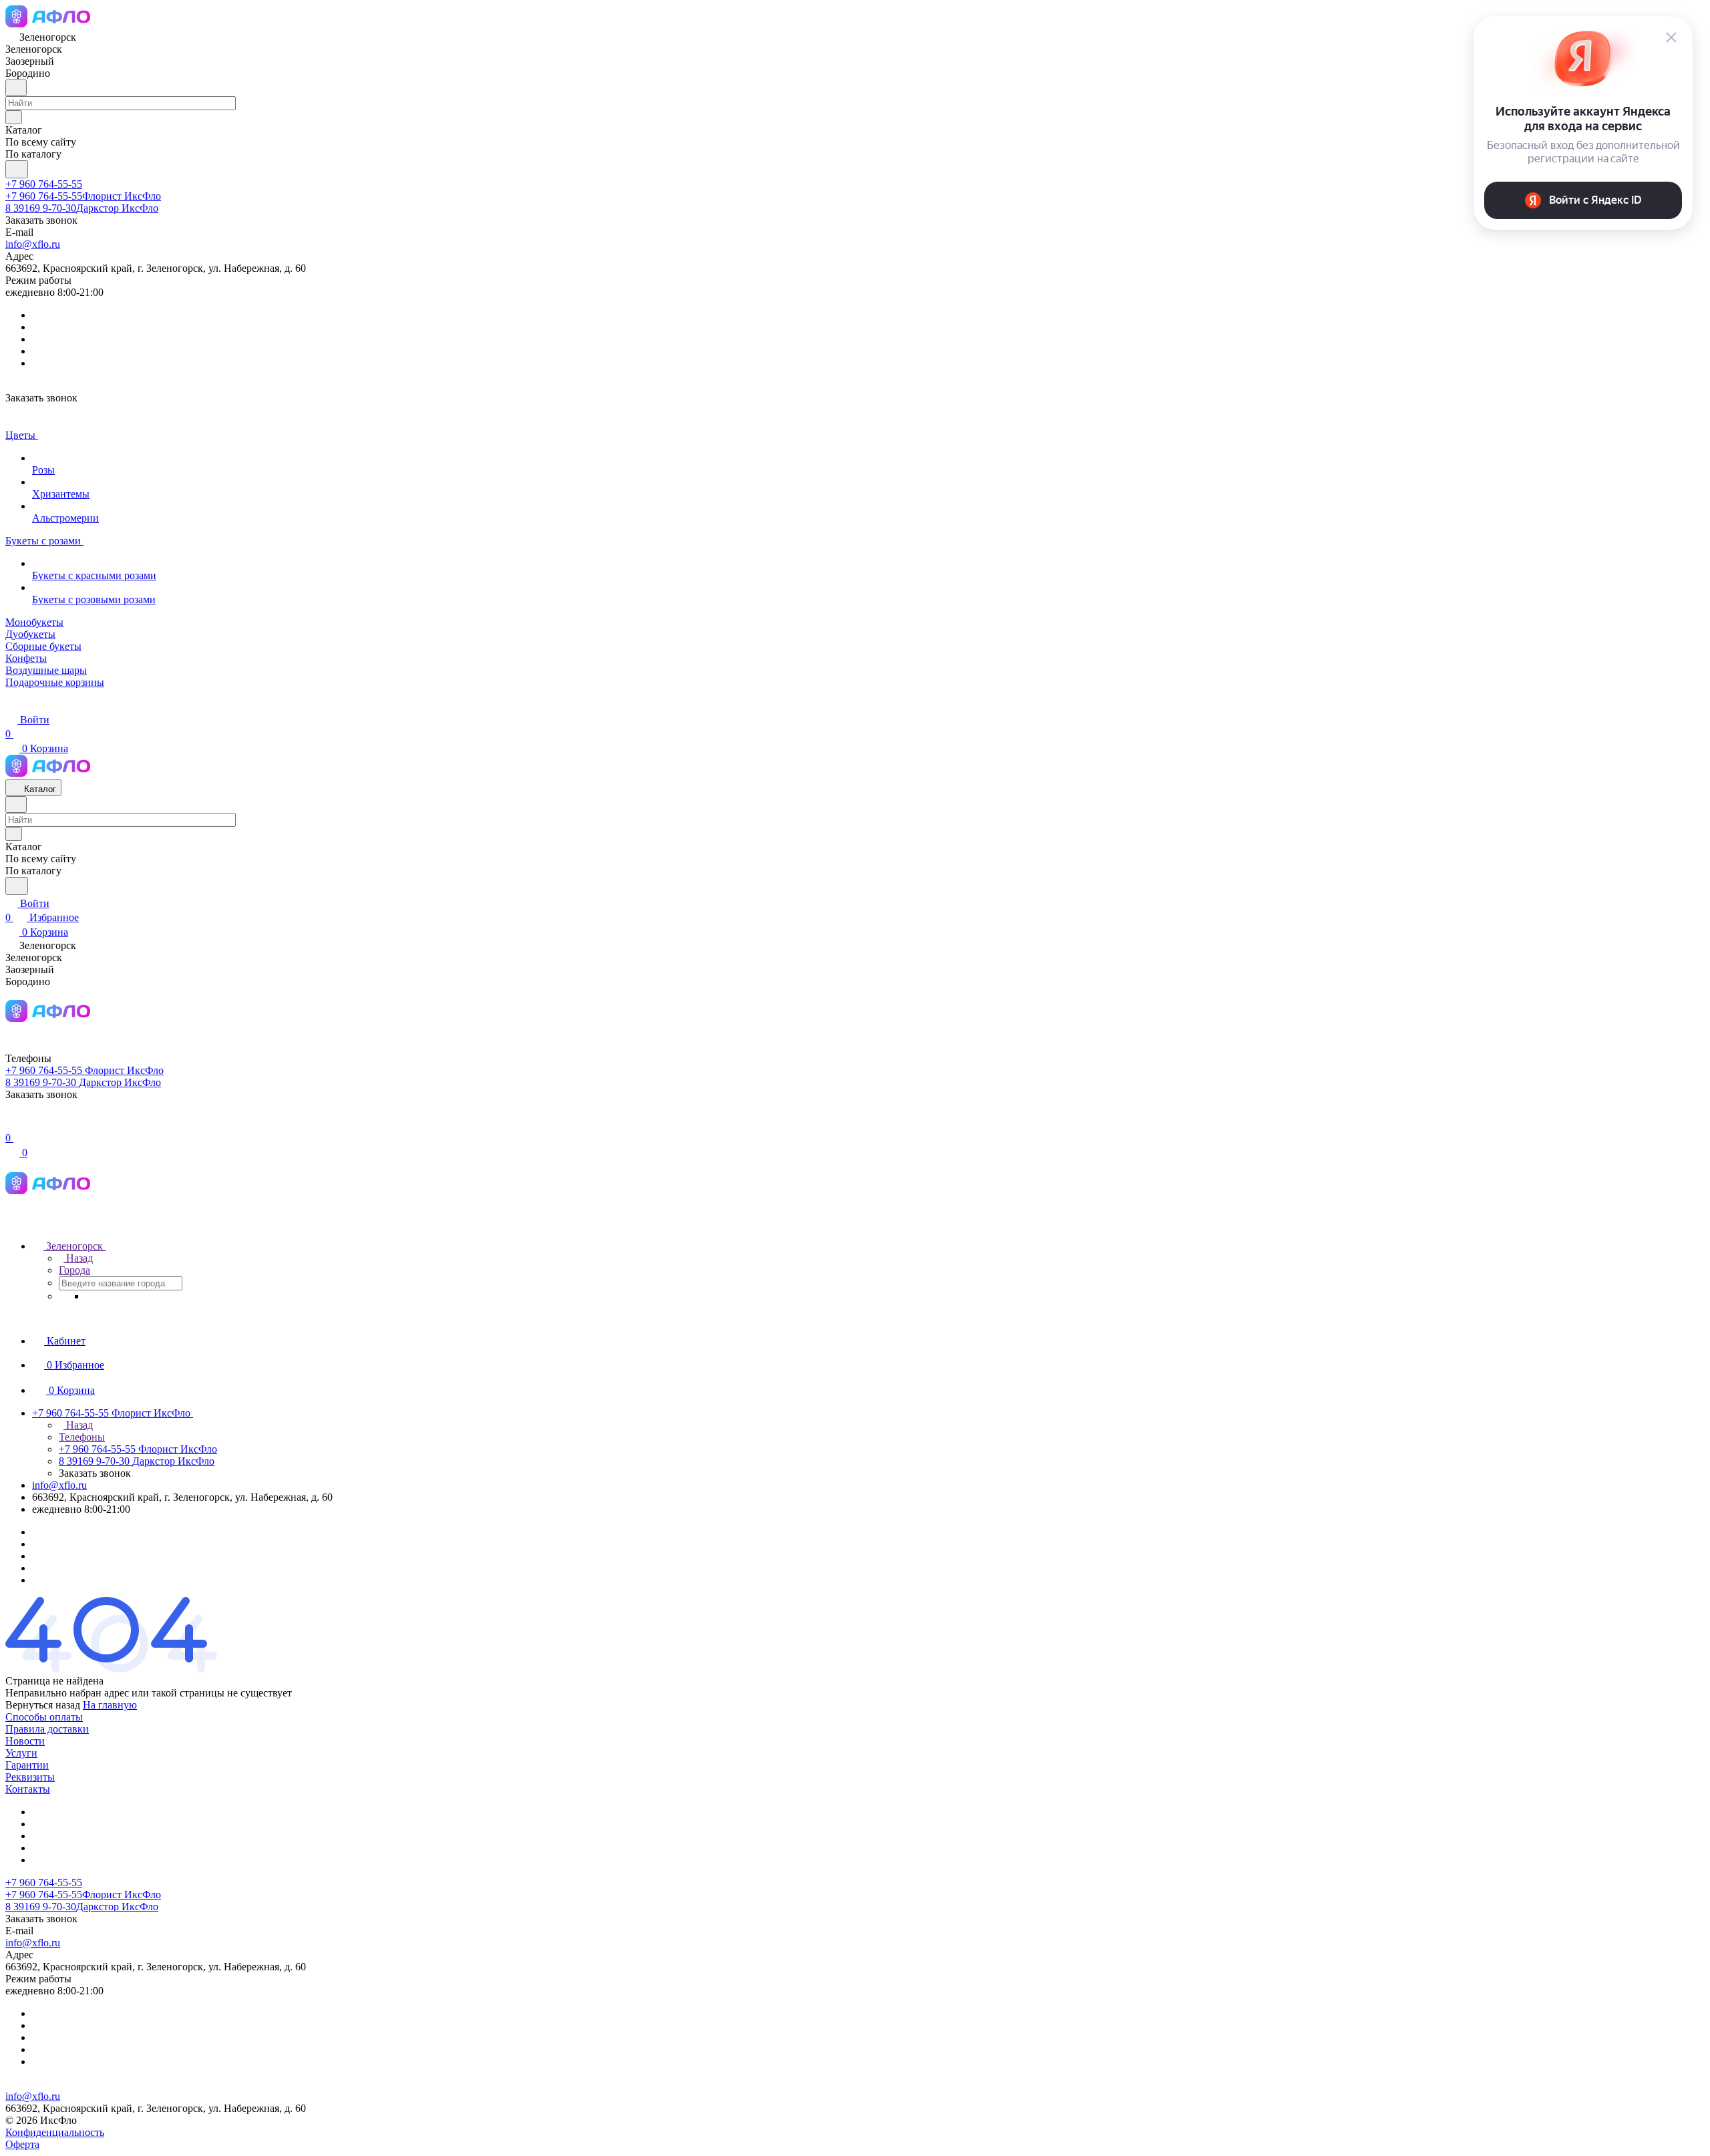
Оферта (22, 2144)
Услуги (21, 1753)
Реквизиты (30, 1777)
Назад (78, 1258)
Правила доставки (47, 1729)
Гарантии (27, 1765)
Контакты (28, 1789)
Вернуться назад (43, 1705)
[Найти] (17, 169)
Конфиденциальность (55, 2132)
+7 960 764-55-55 (44, 184)
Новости (25, 1741)
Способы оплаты (44, 1717)
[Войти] (11, 1124)
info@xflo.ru (33, 244)
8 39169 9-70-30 (82, 208)
